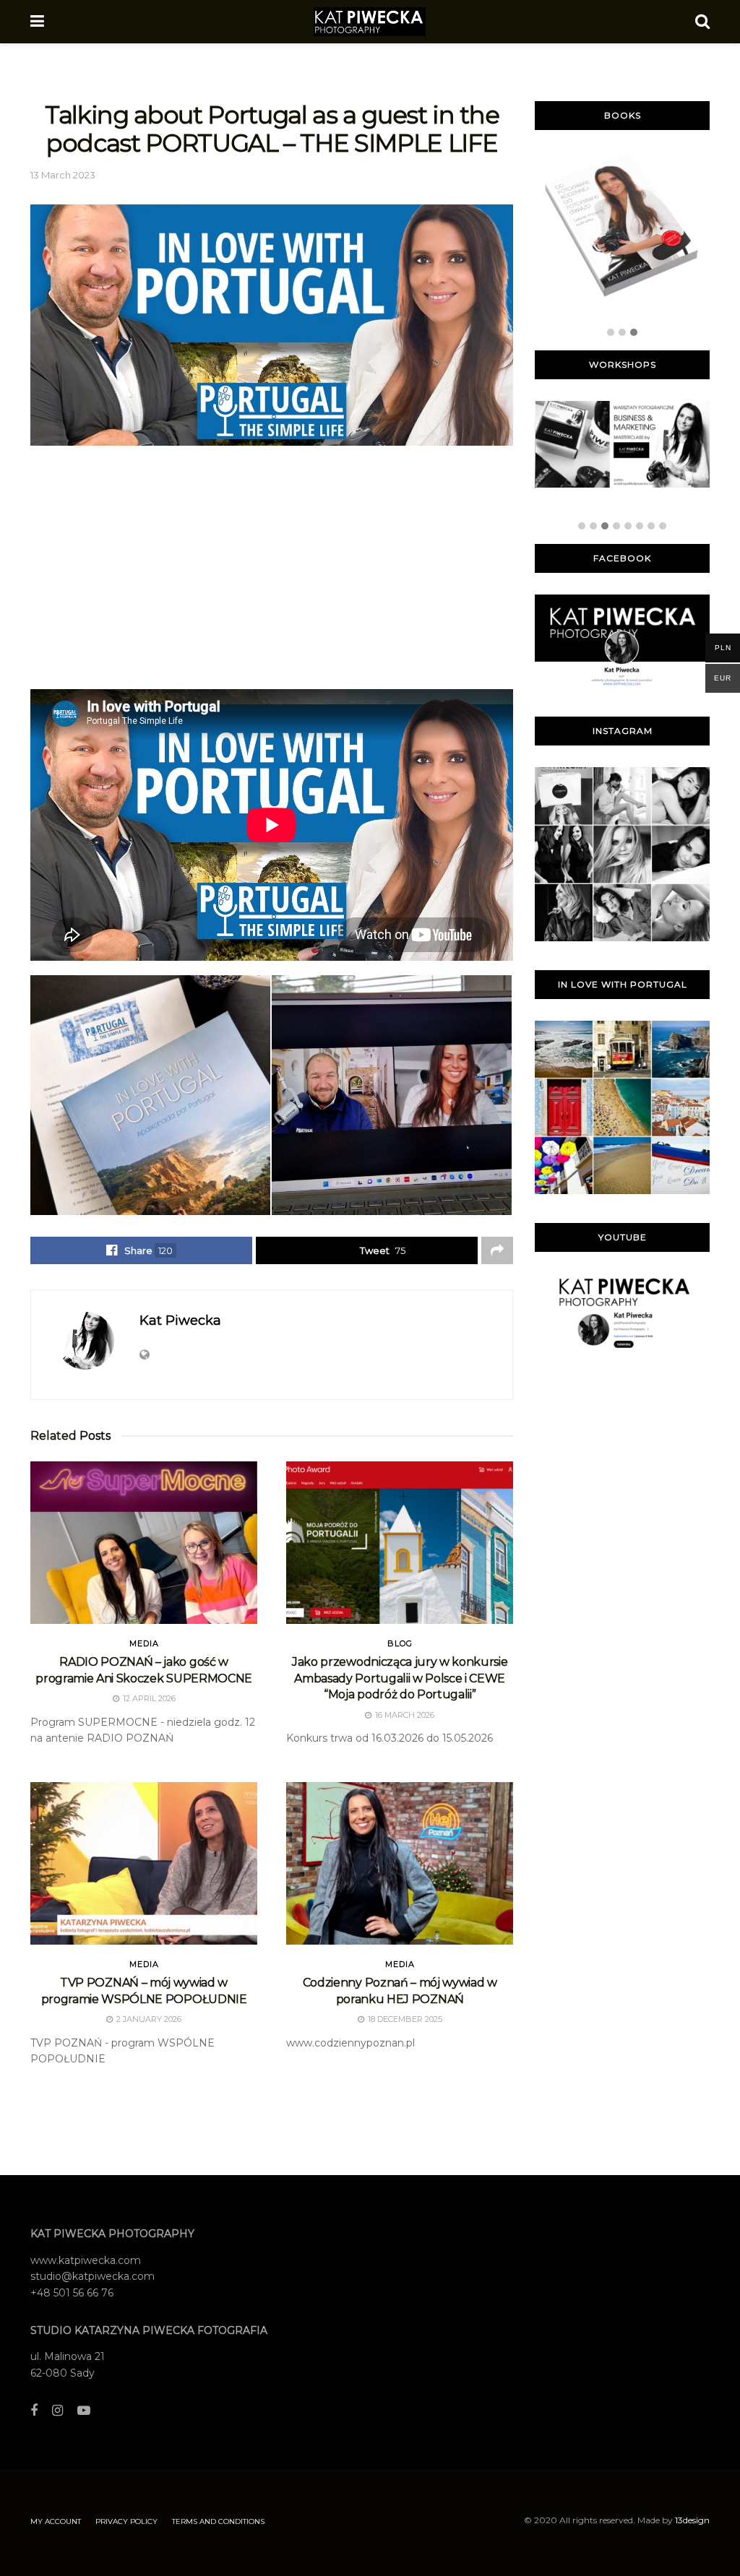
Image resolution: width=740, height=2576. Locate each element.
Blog (400, 1644)
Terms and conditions (218, 2521)
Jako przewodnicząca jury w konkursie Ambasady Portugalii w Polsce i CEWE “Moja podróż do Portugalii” (400, 1678)
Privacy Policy (126, 2521)
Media (144, 1644)
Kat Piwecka (180, 1321)
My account (56, 2521)
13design (692, 2520)
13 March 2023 (63, 175)
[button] (611, 333)
